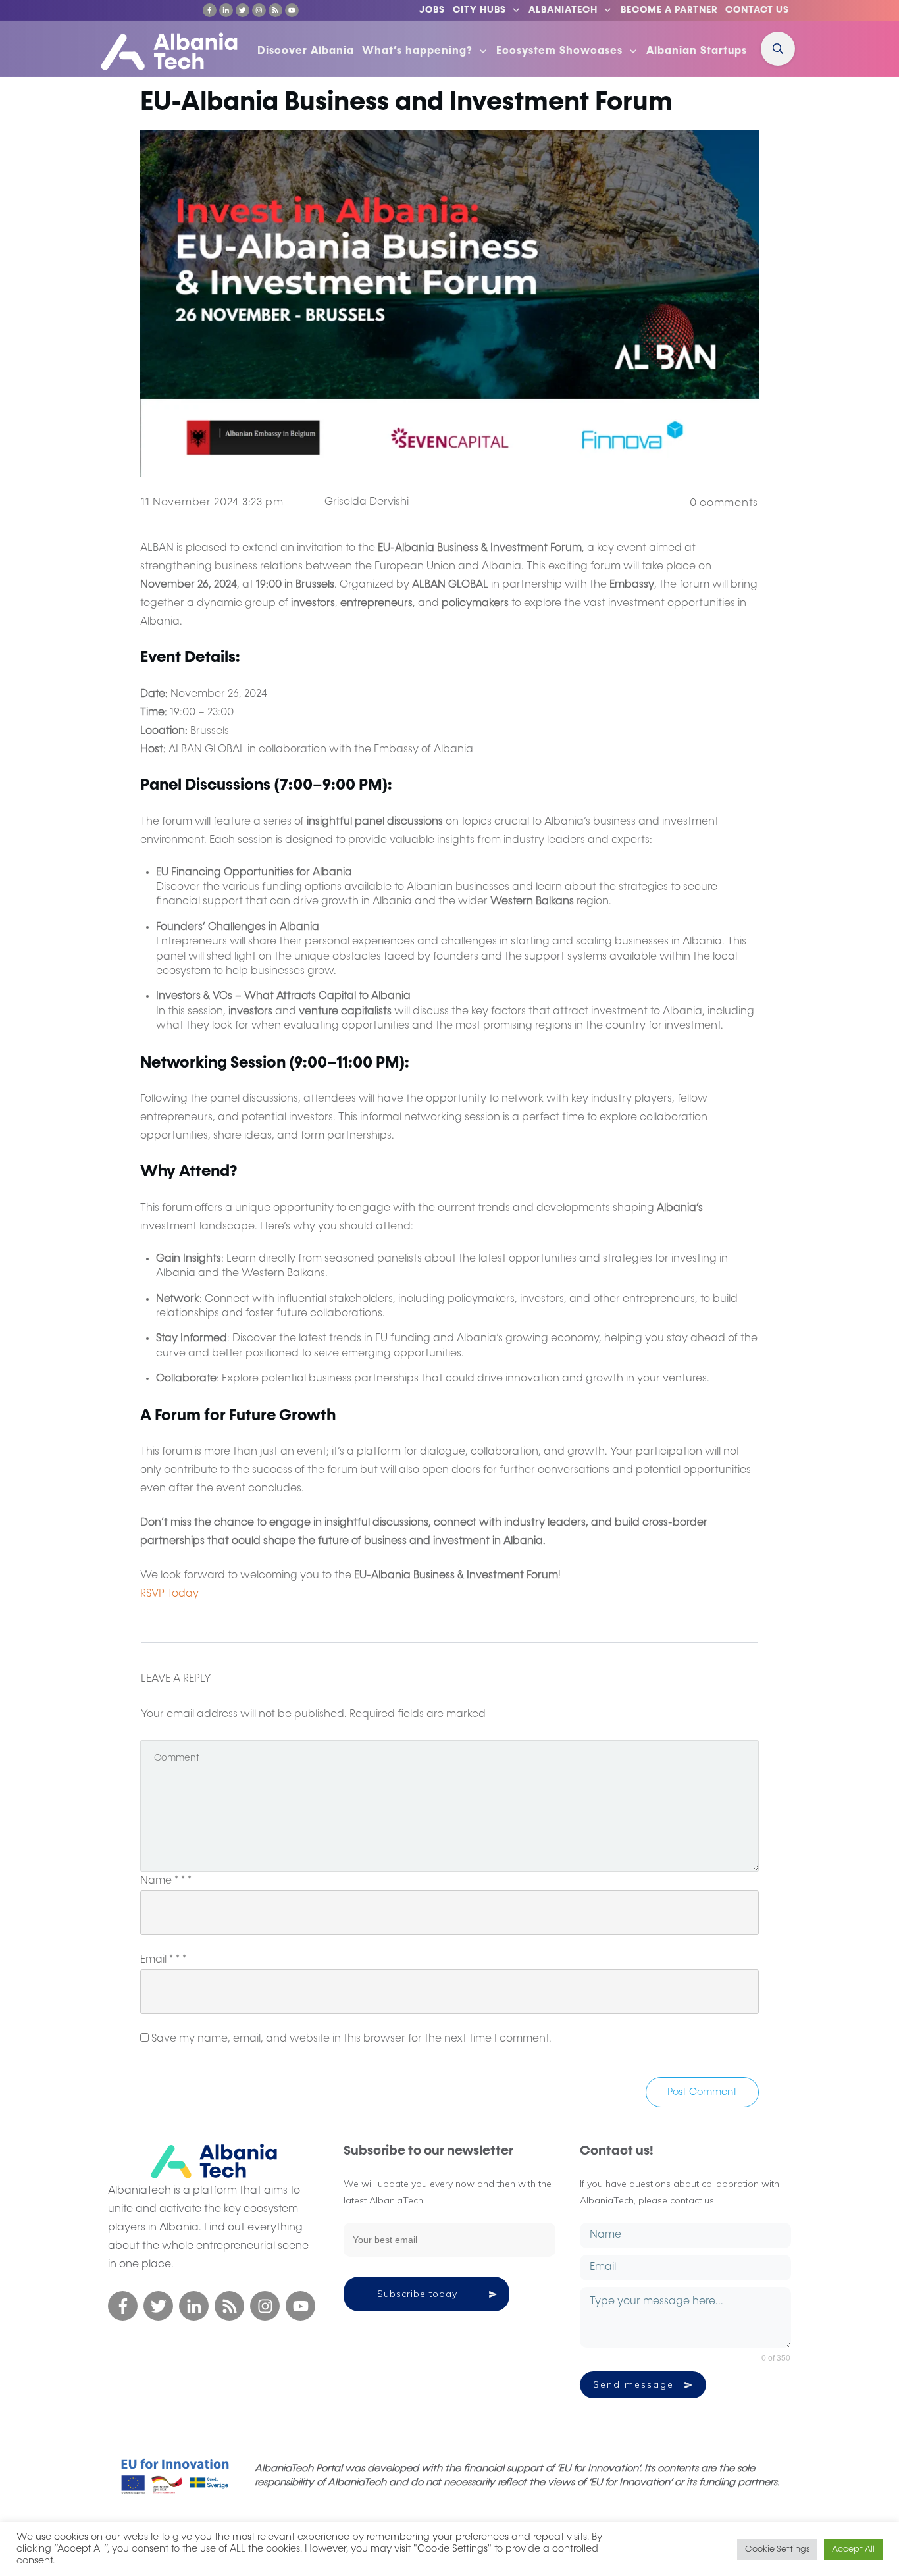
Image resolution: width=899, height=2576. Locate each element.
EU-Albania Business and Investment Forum (406, 103)
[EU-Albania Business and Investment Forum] (449, 303)
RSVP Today (169, 1594)
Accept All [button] (853, 2549)
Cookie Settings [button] (777, 2549)
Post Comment (702, 2092)
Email (163, 1960)
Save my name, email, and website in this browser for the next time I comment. (351, 2039)
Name (166, 1881)
